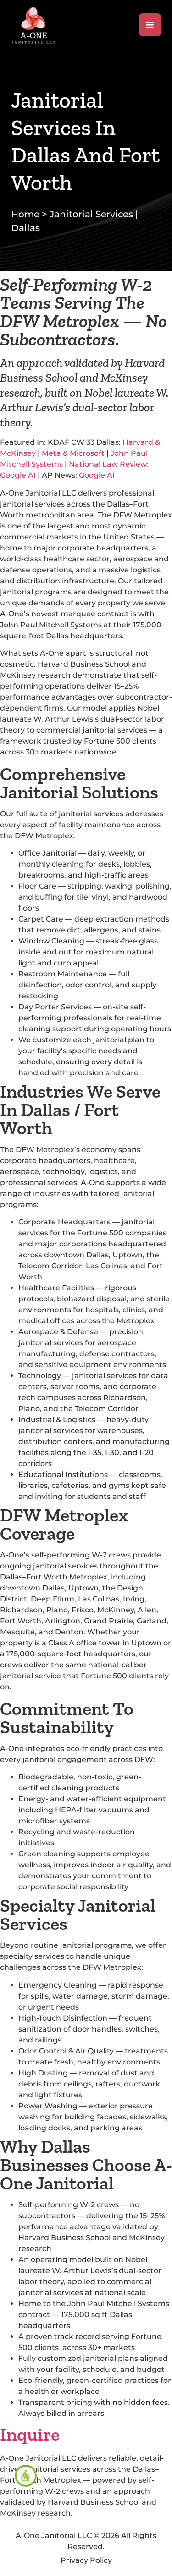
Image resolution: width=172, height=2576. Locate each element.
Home (25, 214)
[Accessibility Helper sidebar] (26, 2476)
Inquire (30, 2434)
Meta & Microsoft (73, 453)
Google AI (97, 475)
